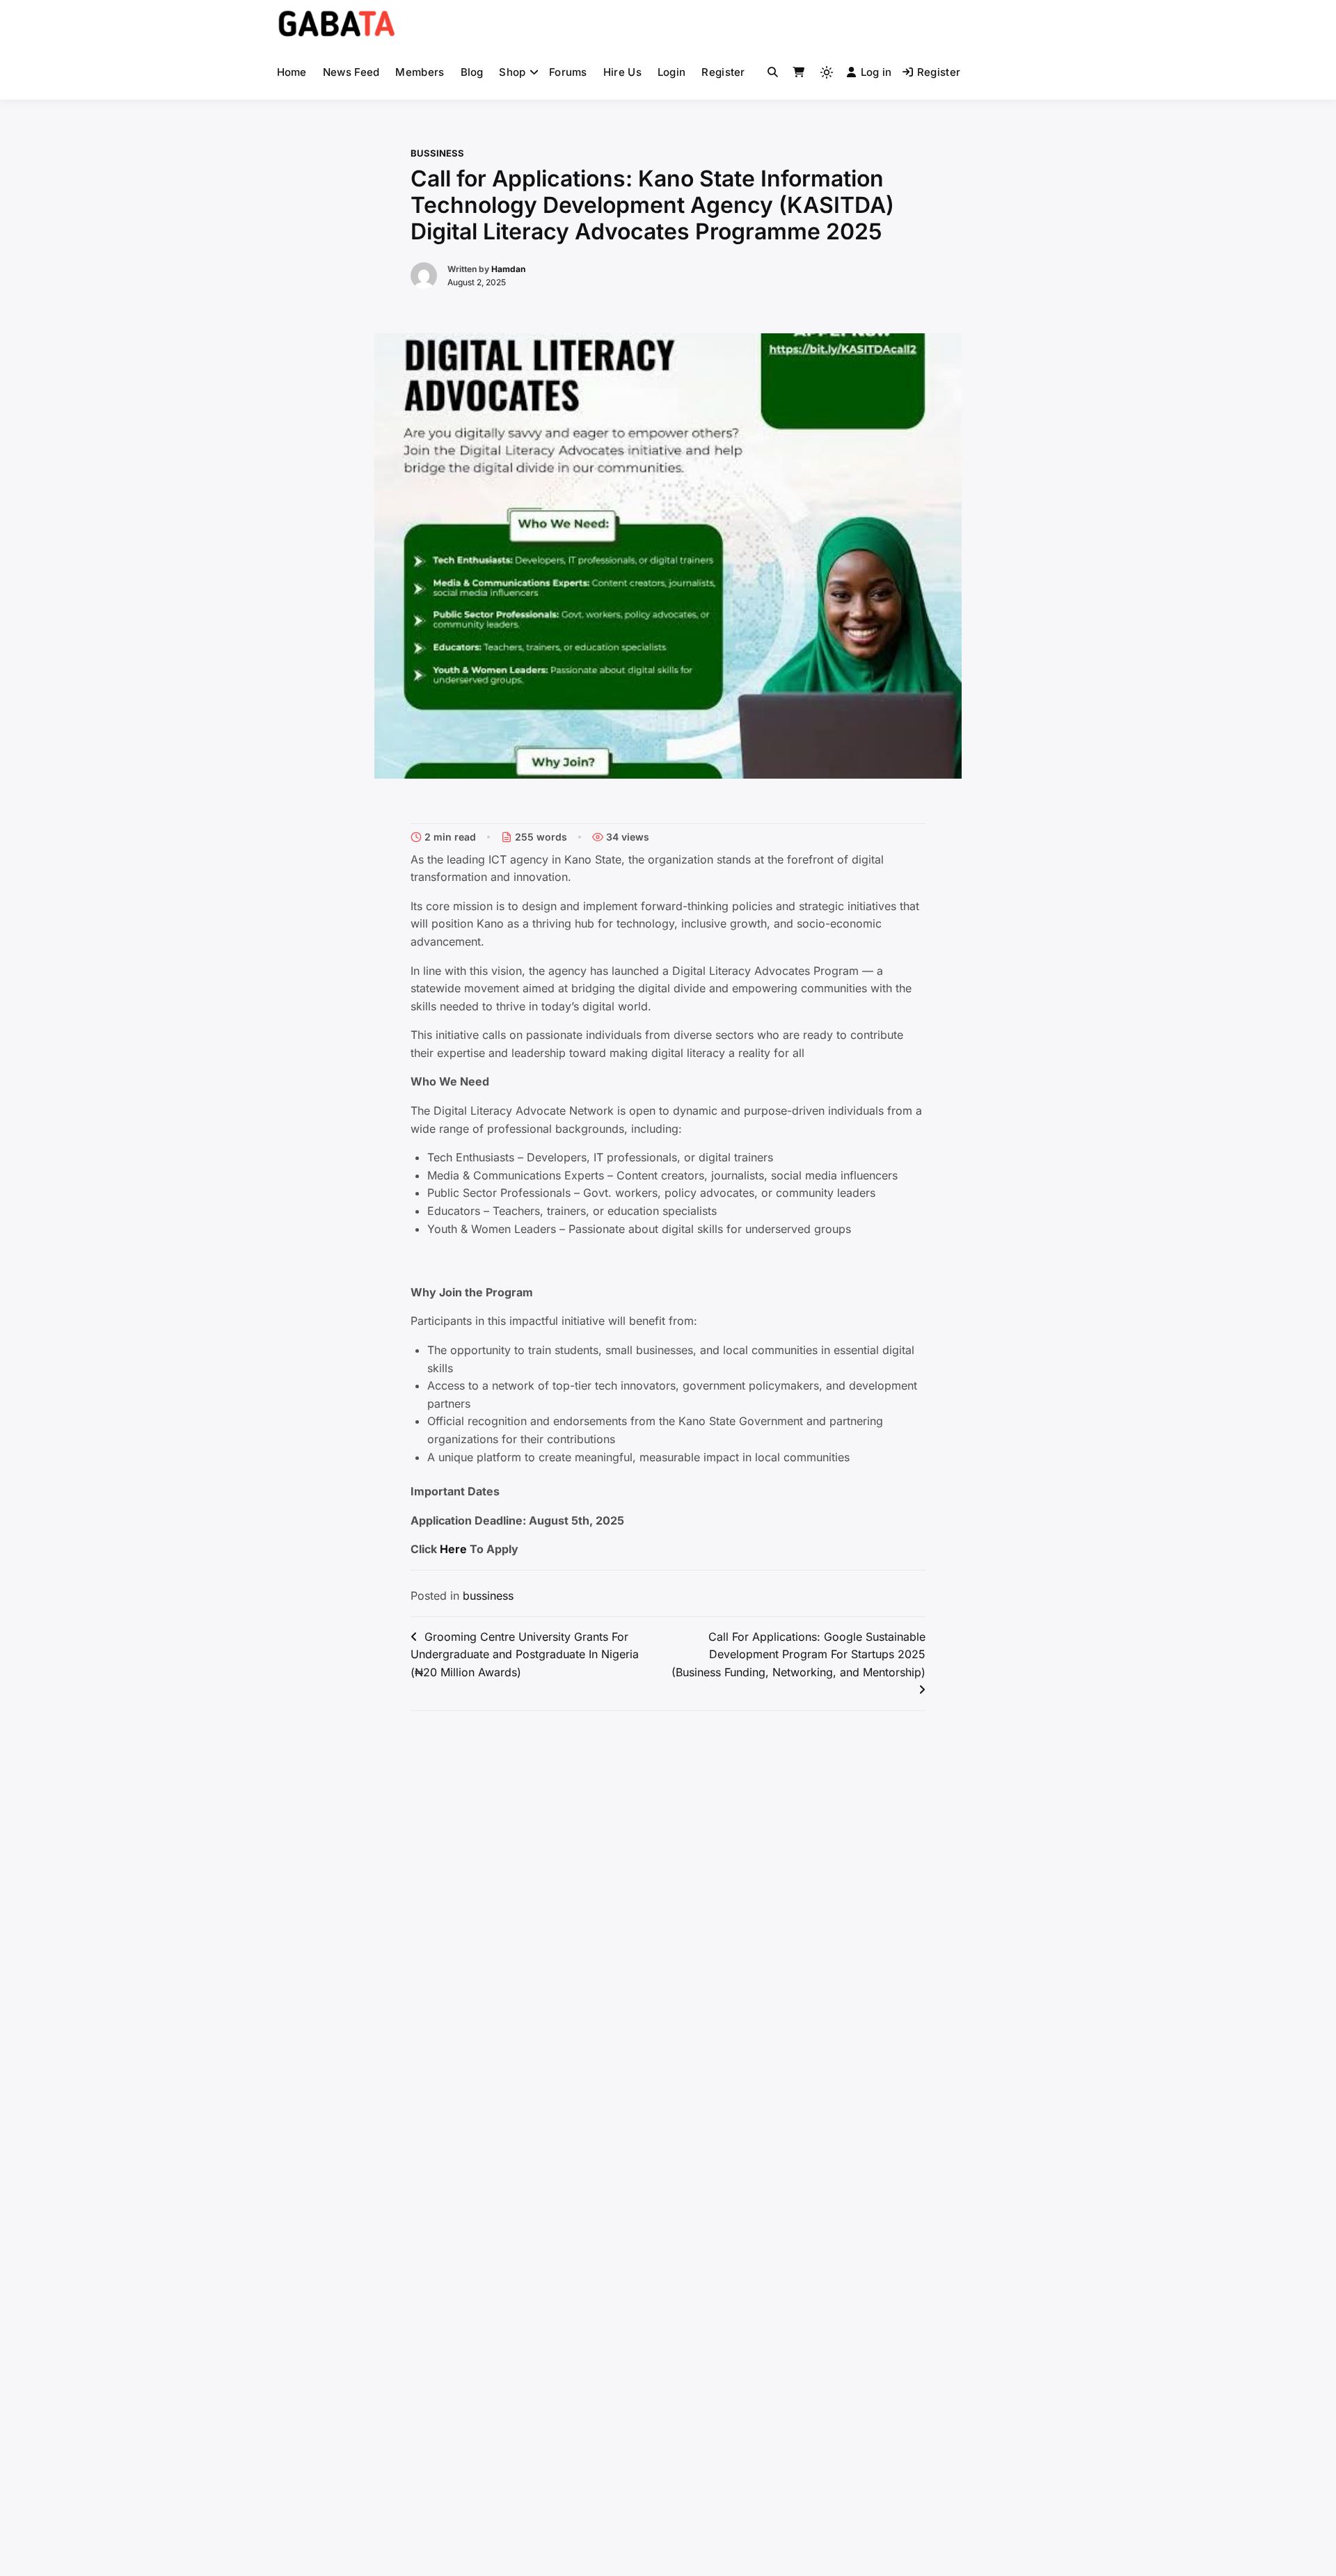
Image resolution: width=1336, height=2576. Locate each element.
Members (420, 72)
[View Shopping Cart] (798, 72)
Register (723, 72)
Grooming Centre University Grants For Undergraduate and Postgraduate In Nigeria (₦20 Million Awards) (525, 1654)
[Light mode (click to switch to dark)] (827, 72)
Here (453, 1549)
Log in (876, 72)
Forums (568, 72)
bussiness (437, 153)
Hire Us (622, 72)
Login (672, 72)
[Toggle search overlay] (773, 72)
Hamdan (508, 269)
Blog (472, 72)
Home (292, 72)
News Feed (351, 72)
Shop (512, 72)
